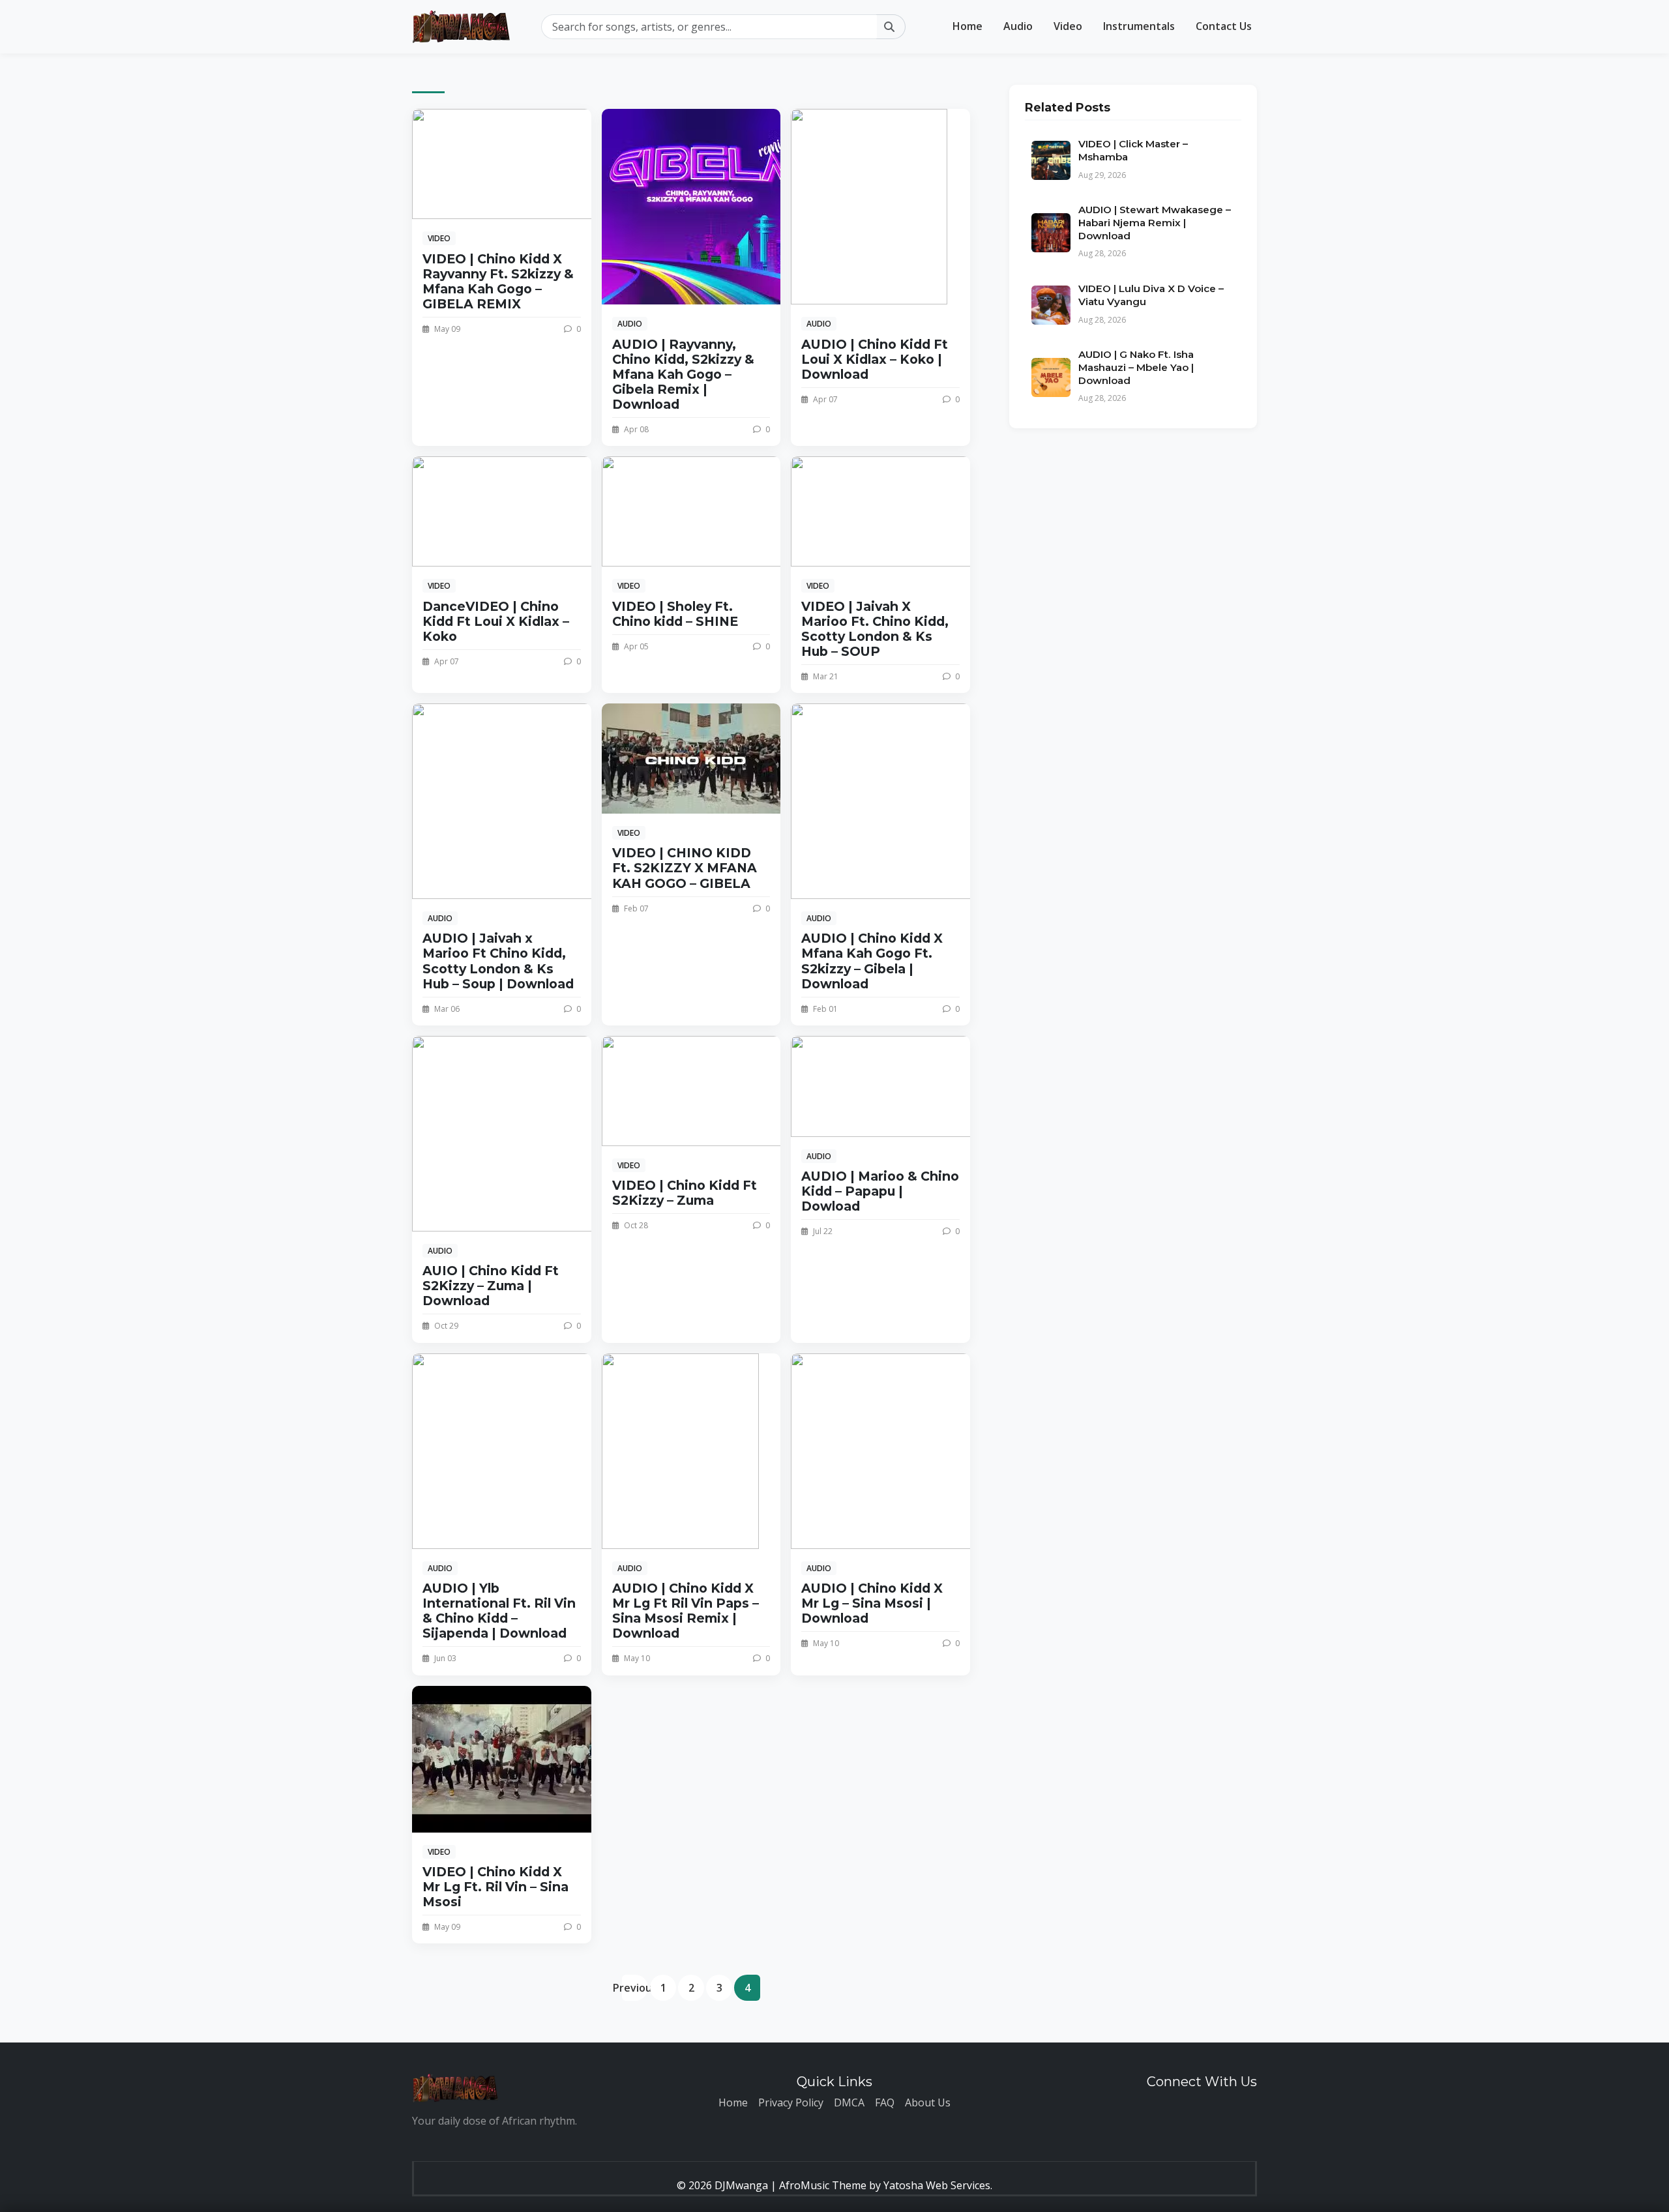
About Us (928, 2102)
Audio (1018, 26)
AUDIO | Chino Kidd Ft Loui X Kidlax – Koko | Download (875, 359)
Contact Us (1224, 26)
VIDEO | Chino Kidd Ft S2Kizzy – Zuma (685, 1193)
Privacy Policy (791, 2102)
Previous (635, 1988)
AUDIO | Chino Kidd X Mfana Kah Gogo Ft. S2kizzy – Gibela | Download (872, 961)
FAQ (885, 2102)
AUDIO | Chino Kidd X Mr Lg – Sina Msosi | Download (872, 1603)
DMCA (849, 2102)
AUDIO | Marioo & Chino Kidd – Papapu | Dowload (880, 1191)
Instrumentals (1139, 26)
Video (1068, 26)
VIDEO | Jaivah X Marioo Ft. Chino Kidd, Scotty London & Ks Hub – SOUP (875, 629)
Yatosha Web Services (937, 2185)
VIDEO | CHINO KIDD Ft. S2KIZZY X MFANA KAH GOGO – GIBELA (685, 868)
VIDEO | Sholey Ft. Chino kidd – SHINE (675, 614)
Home (967, 26)
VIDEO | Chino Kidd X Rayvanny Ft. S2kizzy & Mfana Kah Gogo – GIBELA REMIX (498, 281)
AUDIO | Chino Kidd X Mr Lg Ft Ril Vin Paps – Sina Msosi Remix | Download (686, 1611)
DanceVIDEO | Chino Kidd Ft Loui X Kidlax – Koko (496, 621)
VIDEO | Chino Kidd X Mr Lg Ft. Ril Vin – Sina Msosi (495, 1887)
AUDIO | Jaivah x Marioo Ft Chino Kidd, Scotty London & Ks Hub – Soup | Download (498, 961)
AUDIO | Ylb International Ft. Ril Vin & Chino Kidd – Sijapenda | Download (499, 1611)
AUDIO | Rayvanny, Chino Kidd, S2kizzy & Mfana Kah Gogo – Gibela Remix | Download (683, 374)
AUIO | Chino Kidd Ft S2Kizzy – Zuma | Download (491, 1286)
